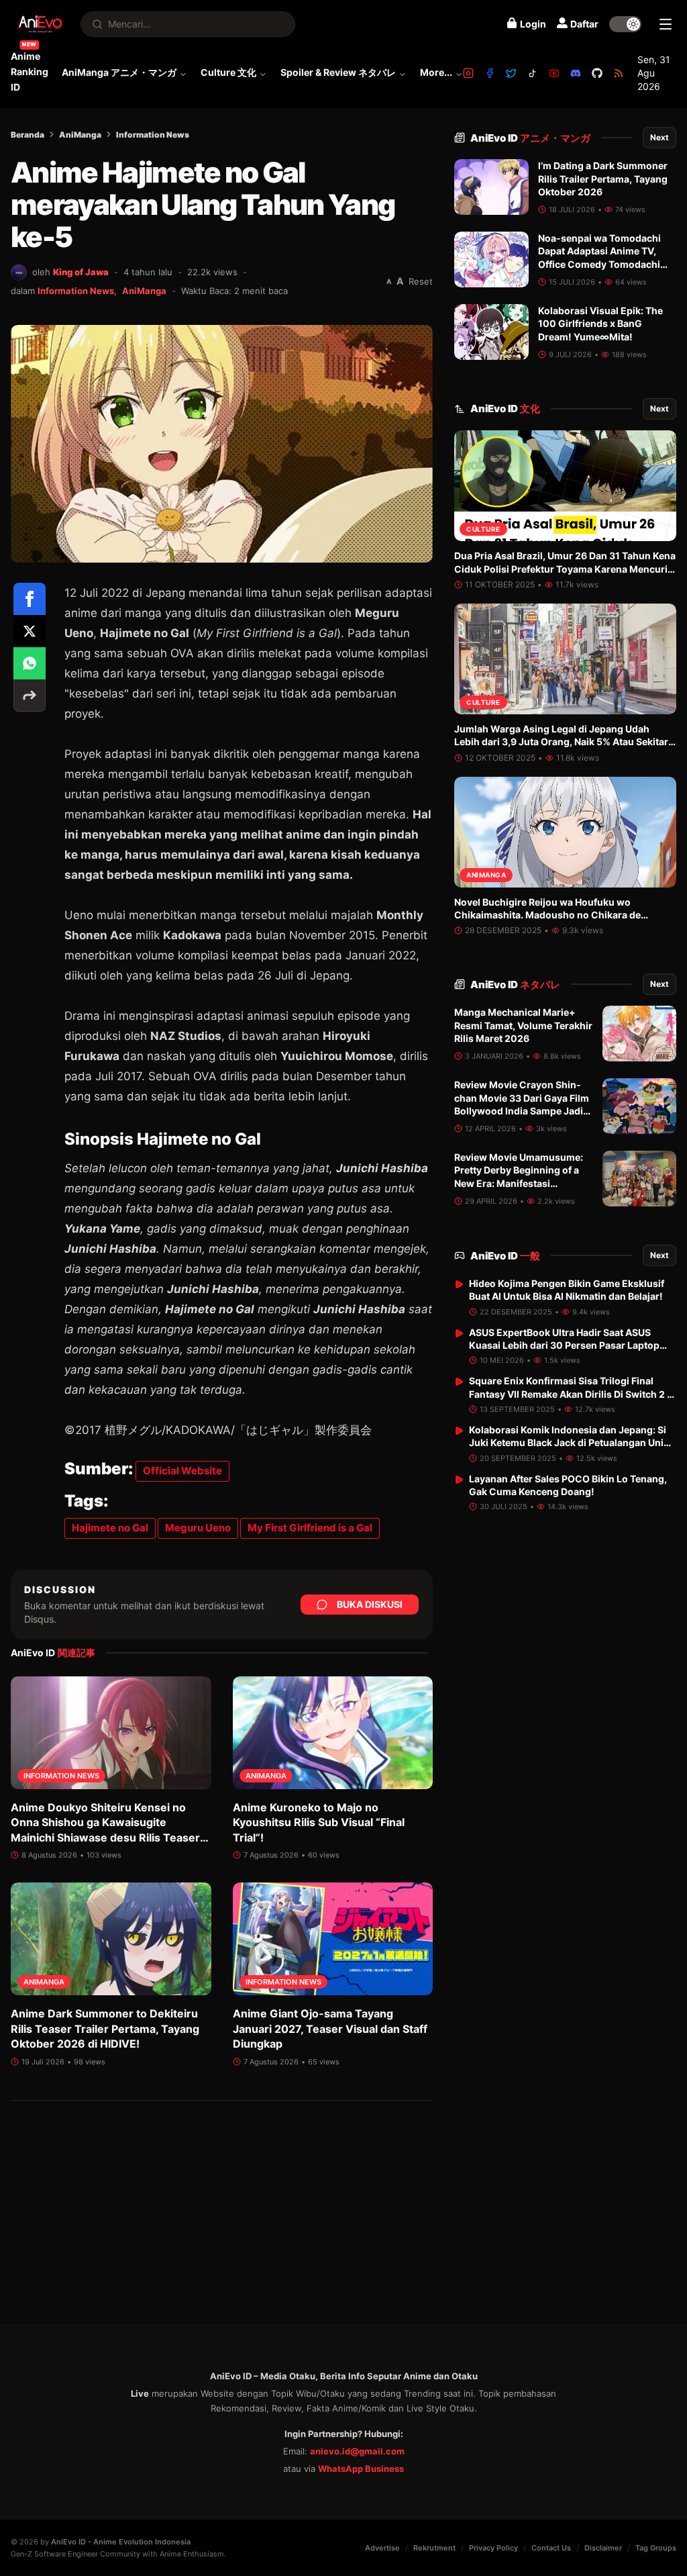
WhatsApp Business (361, 2469)
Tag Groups (656, 2548)
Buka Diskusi (370, 1604)
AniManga (80, 135)
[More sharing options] (30, 696)
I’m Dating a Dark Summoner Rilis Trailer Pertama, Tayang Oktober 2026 (603, 179)
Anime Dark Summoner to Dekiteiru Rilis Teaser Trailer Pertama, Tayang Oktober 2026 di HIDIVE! (105, 2029)
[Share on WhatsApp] (30, 663)
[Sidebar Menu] (666, 24)
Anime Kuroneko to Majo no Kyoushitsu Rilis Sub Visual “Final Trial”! (319, 1822)
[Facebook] (490, 73)
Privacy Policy (493, 2548)
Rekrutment (434, 2548)
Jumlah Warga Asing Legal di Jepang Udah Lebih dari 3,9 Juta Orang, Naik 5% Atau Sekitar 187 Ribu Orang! (561, 742)
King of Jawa (81, 272)
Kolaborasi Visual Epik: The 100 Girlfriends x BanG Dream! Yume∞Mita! (600, 324)
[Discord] (576, 73)
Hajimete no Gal (110, 1528)
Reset (421, 281)
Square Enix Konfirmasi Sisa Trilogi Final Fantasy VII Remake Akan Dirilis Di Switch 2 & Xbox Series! (571, 1394)
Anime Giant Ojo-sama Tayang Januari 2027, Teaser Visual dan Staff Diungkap (330, 2029)
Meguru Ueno (198, 1528)
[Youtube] (554, 73)
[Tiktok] (533, 73)
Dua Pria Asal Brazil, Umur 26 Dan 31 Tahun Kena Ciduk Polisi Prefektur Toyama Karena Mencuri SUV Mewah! (565, 569)
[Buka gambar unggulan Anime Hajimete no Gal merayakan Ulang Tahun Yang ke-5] (222, 444)
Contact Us (551, 2548)
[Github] (597, 73)
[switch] (625, 24)
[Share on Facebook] (30, 599)
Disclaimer (603, 2548)
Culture (483, 529)
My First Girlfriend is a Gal (310, 1528)
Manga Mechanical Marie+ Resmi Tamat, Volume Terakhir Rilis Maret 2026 (523, 1025)
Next (659, 137)
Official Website (182, 1471)
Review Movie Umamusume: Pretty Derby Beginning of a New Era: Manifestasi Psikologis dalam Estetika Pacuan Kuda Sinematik (519, 1183)
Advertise (382, 2548)
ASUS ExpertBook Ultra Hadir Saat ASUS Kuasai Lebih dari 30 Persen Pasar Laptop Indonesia (564, 1345)
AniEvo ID (530, 138)
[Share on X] (30, 631)
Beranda (28, 135)
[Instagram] (468, 73)
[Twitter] (511, 73)
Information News (153, 135)
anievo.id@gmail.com (357, 2451)
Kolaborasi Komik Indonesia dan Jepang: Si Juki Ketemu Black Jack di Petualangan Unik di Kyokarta (569, 1443)
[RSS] (619, 73)
